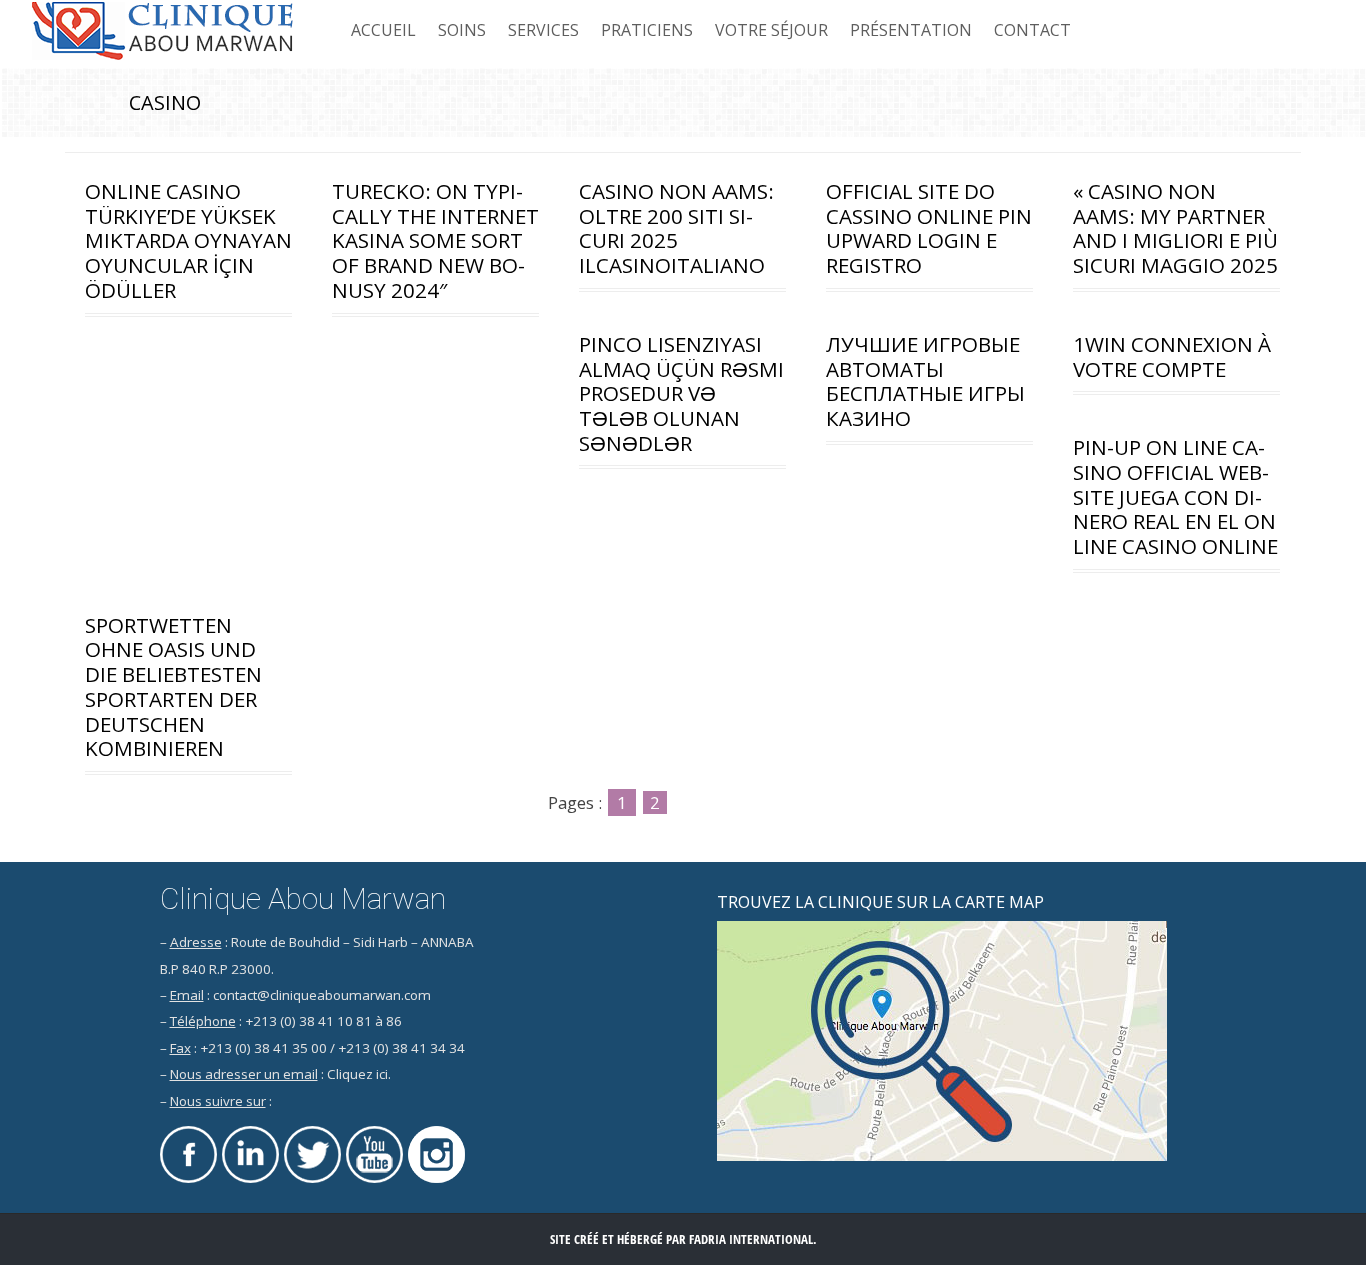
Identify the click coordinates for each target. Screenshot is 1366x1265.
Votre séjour (771, 30)
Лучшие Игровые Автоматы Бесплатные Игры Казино (925, 381)
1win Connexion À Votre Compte (1172, 356)
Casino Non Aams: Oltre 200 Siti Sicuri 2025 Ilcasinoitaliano (676, 228)
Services (543, 30)
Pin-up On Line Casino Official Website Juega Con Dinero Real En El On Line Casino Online (1175, 496)
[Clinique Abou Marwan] (163, 31)
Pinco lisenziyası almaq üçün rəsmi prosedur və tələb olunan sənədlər (681, 393)
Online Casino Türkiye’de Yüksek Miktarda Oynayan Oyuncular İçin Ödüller (188, 240)
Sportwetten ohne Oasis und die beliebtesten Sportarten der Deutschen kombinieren (173, 687)
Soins (462, 30)
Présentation (911, 30)
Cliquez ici (357, 1074)
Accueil (383, 30)
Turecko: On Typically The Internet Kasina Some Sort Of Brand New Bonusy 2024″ (435, 240)
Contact (1032, 30)
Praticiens (647, 30)
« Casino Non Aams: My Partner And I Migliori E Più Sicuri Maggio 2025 (1175, 228)
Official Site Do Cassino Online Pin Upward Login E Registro (929, 228)
